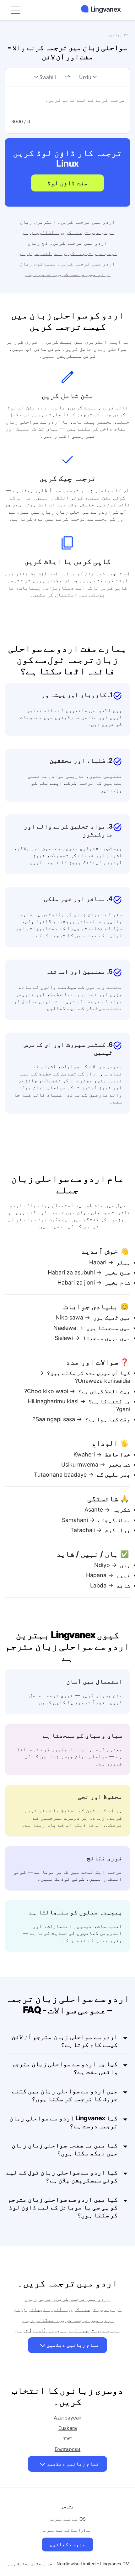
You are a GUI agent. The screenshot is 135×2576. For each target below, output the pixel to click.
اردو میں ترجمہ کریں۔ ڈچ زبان (67, 243)
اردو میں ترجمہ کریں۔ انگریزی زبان (67, 222)
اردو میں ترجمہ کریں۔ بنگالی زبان (67, 2320)
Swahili (48, 77)
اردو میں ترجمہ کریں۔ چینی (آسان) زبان (67, 2330)
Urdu (85, 77)
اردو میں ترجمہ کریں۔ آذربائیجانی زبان (67, 2309)
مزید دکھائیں (67, 2544)
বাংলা (68, 2439)
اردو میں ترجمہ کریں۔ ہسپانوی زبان (67, 264)
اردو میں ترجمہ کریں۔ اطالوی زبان (67, 232)
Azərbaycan (67, 2418)
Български (68, 2449)
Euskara (68, 2428)
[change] (67, 77)
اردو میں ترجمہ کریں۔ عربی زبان (67, 2299)
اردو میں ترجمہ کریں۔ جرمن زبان (67, 274)
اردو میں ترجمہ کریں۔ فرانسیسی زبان (67, 253)
